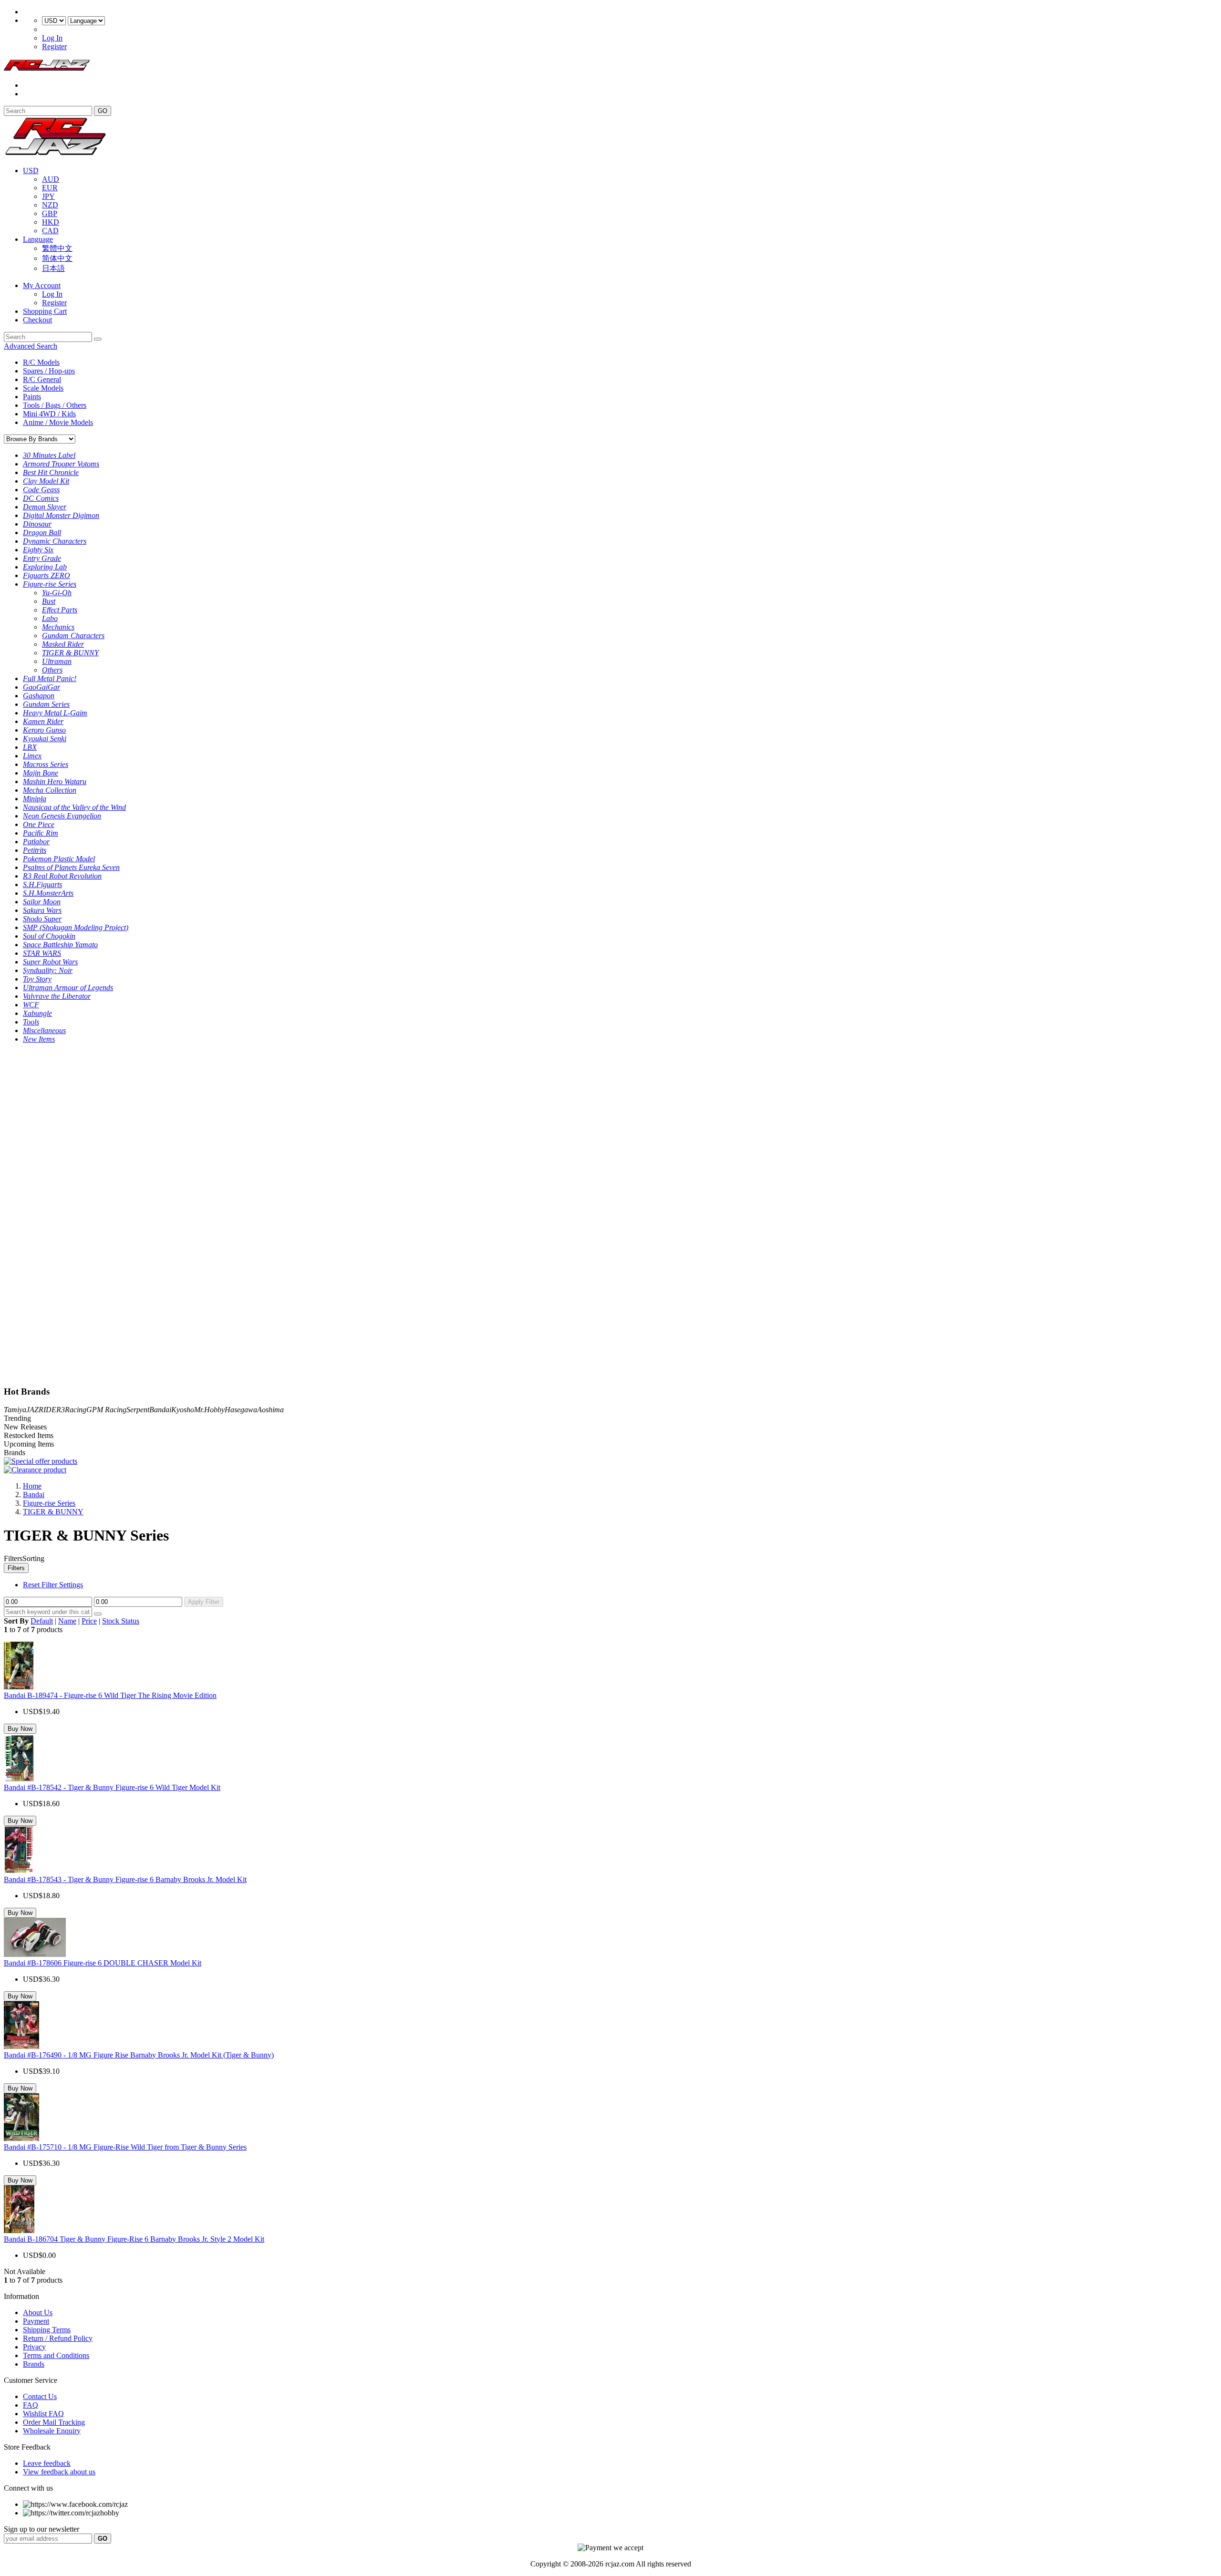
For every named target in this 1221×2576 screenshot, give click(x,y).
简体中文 (57, 258)
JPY (48, 196)
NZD (50, 205)
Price (89, 1621)
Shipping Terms (47, 2330)
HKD (51, 222)
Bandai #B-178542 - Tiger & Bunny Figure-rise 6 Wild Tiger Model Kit (112, 1787)
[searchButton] (98, 339)
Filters (16, 1568)
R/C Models (41, 362)
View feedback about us (59, 2472)
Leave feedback (47, 2463)
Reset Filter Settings (53, 1585)
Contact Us (40, 2396)
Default (42, 1621)
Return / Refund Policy (58, 2338)
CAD (50, 231)
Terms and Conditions (56, 2355)
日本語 (53, 268)
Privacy (34, 2347)
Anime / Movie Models (58, 422)
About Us (38, 2312)
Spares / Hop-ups (49, 371)
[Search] (98, 1614)
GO (103, 111)
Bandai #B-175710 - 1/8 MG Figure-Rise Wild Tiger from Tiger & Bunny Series (125, 2147)
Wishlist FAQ (43, 2414)
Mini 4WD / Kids (49, 414)
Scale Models (43, 388)
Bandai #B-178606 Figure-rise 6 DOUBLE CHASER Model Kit (103, 1963)
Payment (36, 2321)
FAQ (31, 2405)
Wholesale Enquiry (52, 2431)
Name (67, 1621)
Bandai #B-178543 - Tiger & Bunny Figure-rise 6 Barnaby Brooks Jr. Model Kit (125, 1879)
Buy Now (20, 1729)
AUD (51, 179)
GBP (50, 213)
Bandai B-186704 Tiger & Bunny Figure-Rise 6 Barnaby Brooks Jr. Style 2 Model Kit (134, 2239)
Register (54, 47)
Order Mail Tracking (54, 2422)
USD (31, 171)
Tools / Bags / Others (55, 405)
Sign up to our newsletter (41, 2529)
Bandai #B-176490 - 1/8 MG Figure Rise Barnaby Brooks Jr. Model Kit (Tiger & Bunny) (139, 2055)
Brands (34, 2364)
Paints (32, 397)
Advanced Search (31, 346)
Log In (52, 38)
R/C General (42, 379)
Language (38, 239)
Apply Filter (204, 1602)
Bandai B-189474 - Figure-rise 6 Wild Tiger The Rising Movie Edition (110, 1695)
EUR (50, 188)
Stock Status (121, 1621)
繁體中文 (57, 248)
